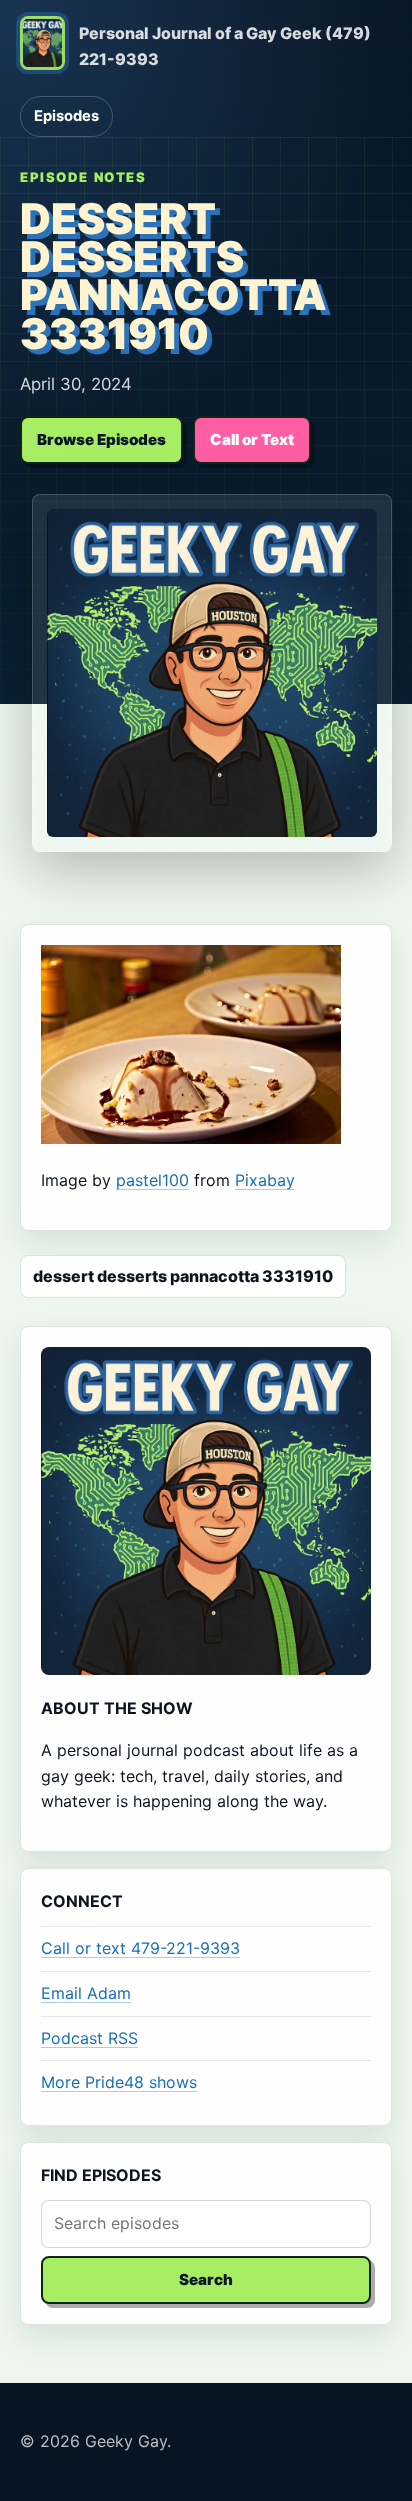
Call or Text (252, 439)
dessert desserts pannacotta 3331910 (183, 1276)
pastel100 (152, 1180)
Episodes (66, 116)
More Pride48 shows (119, 2082)
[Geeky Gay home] (42, 47)
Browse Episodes (101, 439)
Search (206, 2279)
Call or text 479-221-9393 (140, 1948)
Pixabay (265, 1180)
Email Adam (86, 1993)
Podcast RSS (89, 2038)
